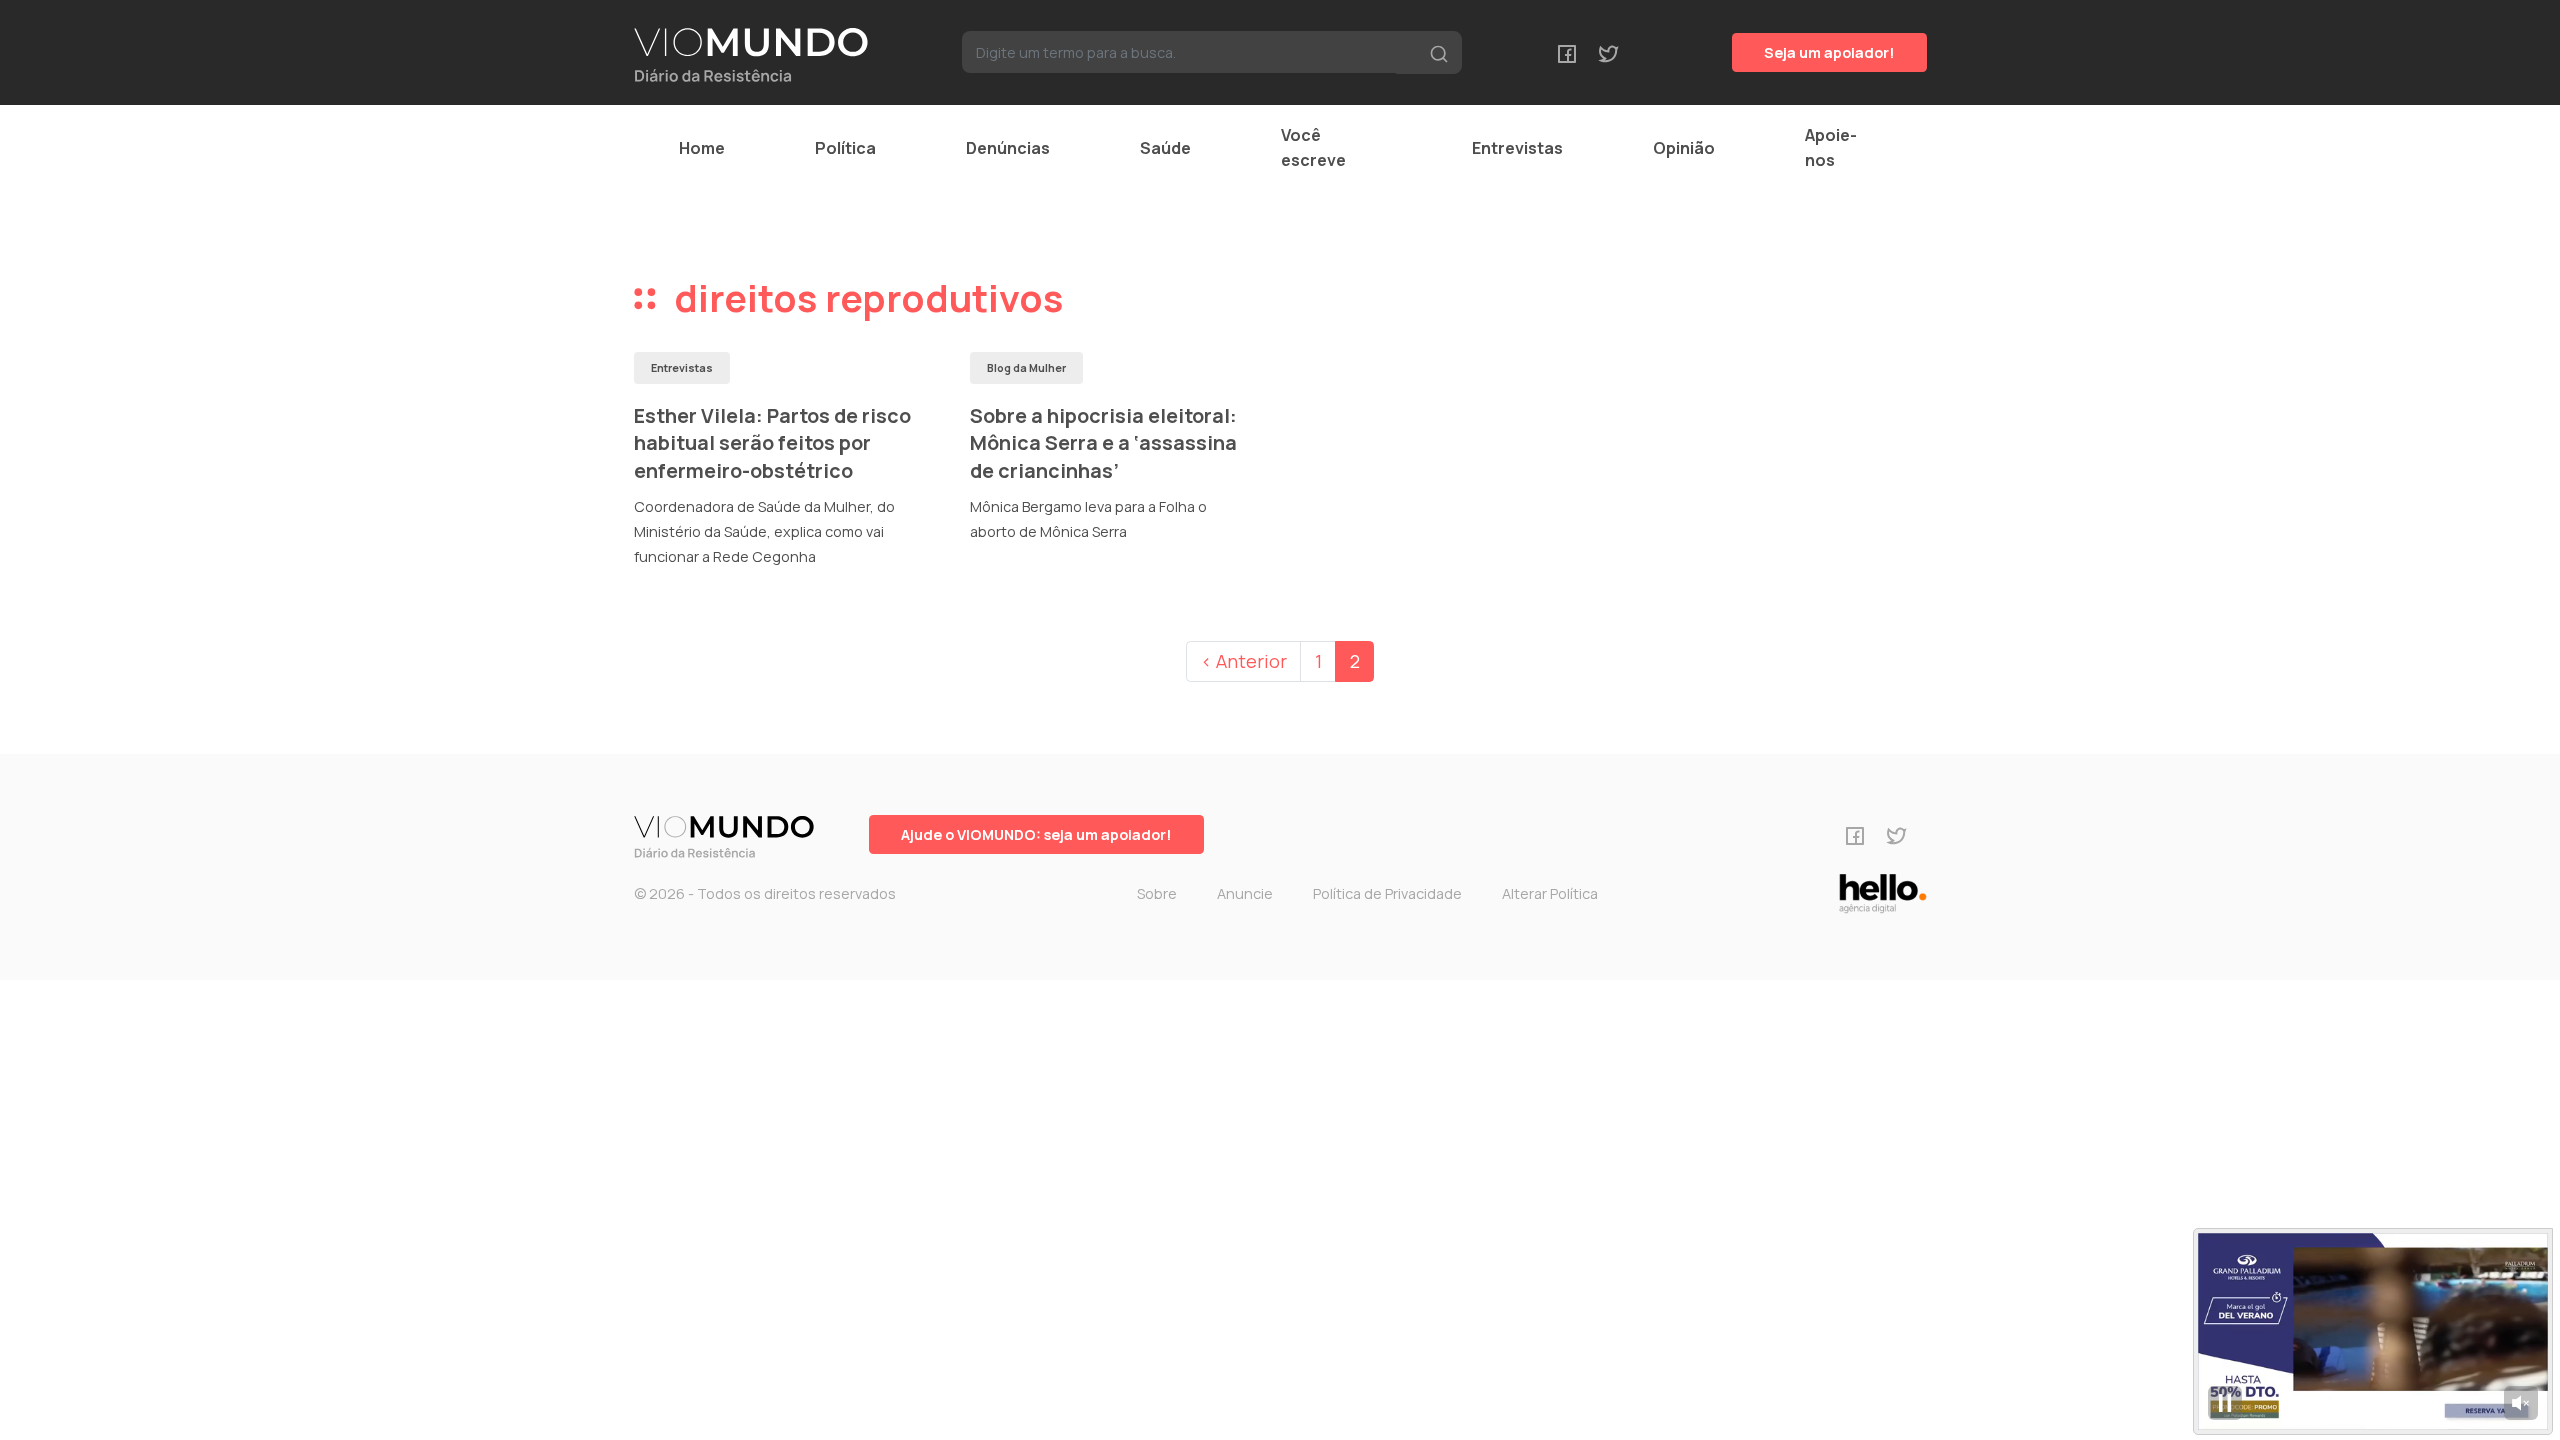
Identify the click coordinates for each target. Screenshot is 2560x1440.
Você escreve (1313, 147)
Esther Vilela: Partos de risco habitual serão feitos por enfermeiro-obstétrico (772, 443)
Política (845, 148)
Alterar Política (1550, 893)
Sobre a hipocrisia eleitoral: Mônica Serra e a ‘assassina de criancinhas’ (1103, 443)
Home (702, 148)
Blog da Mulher (1026, 367)
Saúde (1165, 148)
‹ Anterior (1244, 661)
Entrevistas (1517, 148)
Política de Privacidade (1387, 893)
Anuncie (1245, 893)
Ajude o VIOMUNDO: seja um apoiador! (1036, 834)
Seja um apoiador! (1829, 52)
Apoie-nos (1831, 147)
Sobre (1157, 893)
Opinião (1684, 148)
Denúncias (1008, 148)
